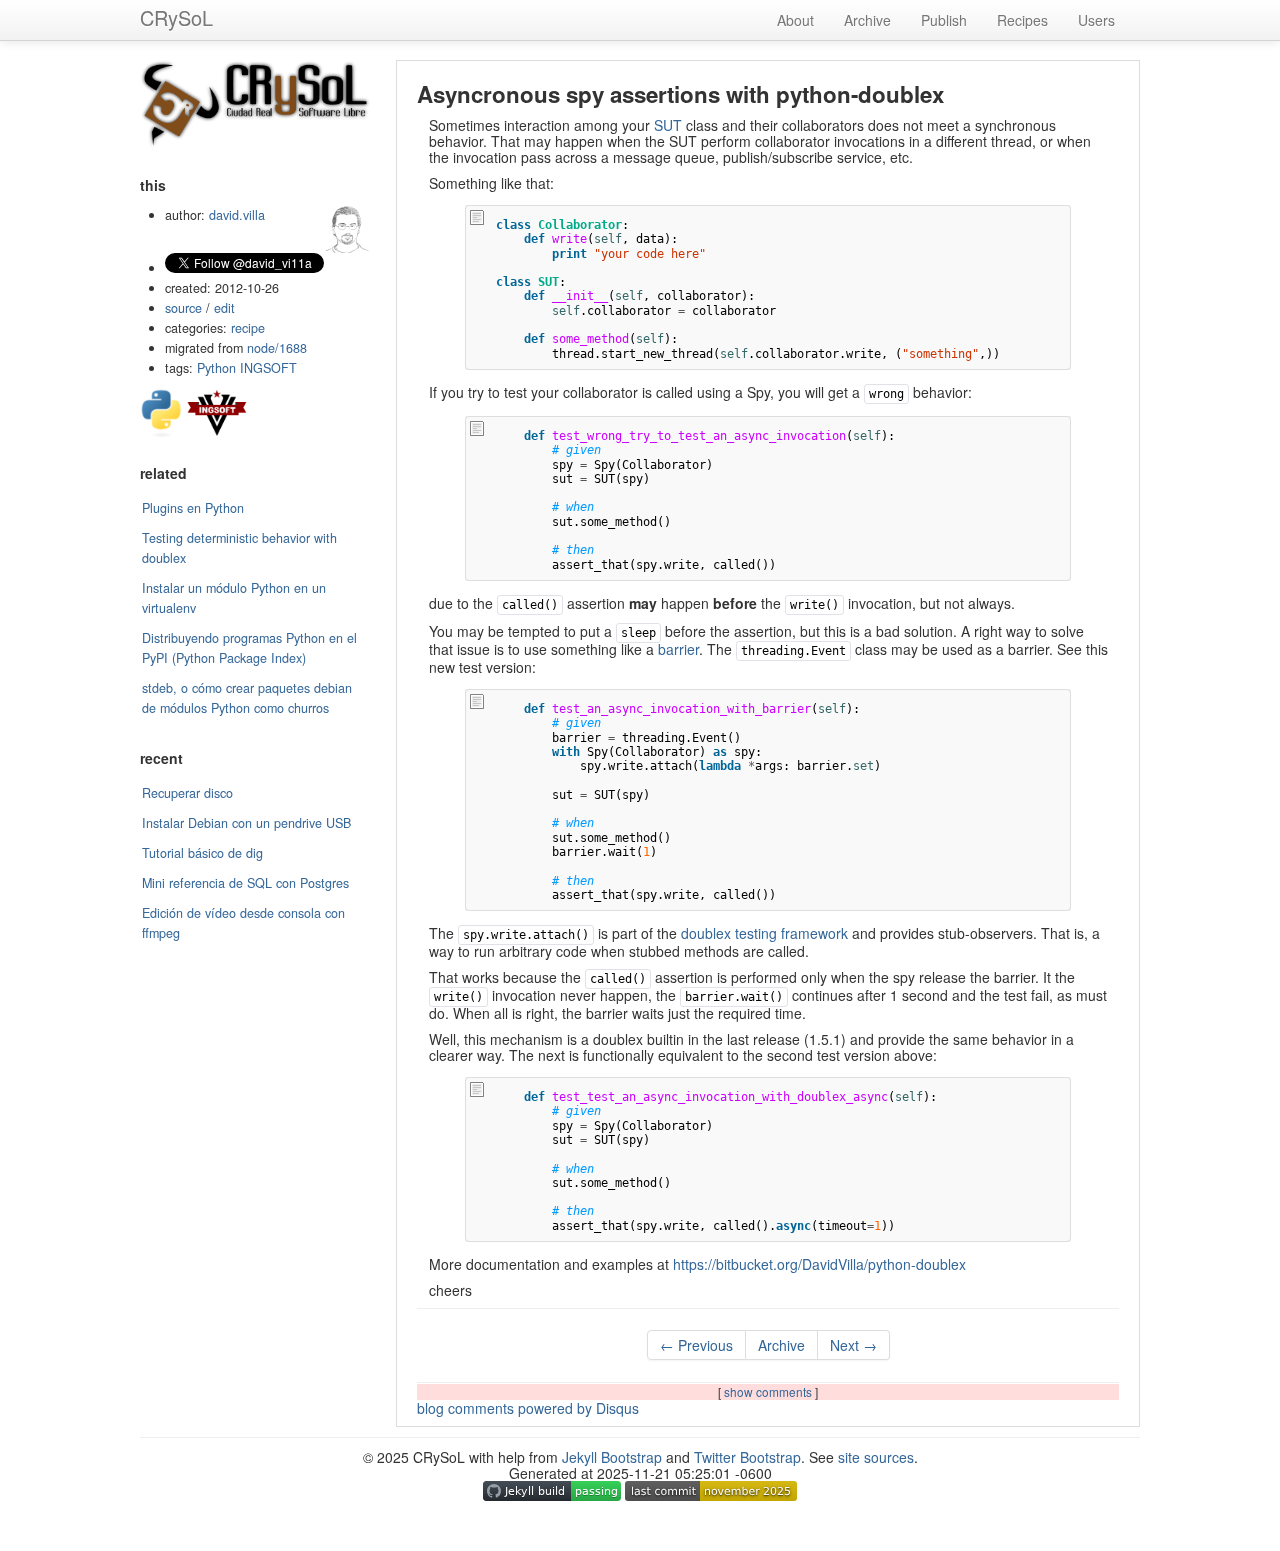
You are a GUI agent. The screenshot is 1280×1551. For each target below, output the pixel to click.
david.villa (237, 215)
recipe (248, 328)
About (795, 20)
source (183, 308)
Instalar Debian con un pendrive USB (246, 823)
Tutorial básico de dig (202, 853)
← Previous (696, 1345)
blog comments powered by (528, 1408)
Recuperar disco (187, 793)
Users (1096, 20)
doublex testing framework (764, 933)
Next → (853, 1345)
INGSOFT (268, 368)
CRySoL (176, 17)
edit (224, 308)
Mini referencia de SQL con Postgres (245, 883)
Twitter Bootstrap (747, 1457)
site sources (876, 1457)
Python (216, 368)
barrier (678, 649)
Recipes (1022, 20)
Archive (867, 20)
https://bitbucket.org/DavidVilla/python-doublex (819, 1264)
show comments (769, 1391)
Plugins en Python (193, 508)
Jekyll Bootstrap (612, 1457)
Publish (944, 20)
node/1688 (277, 348)
